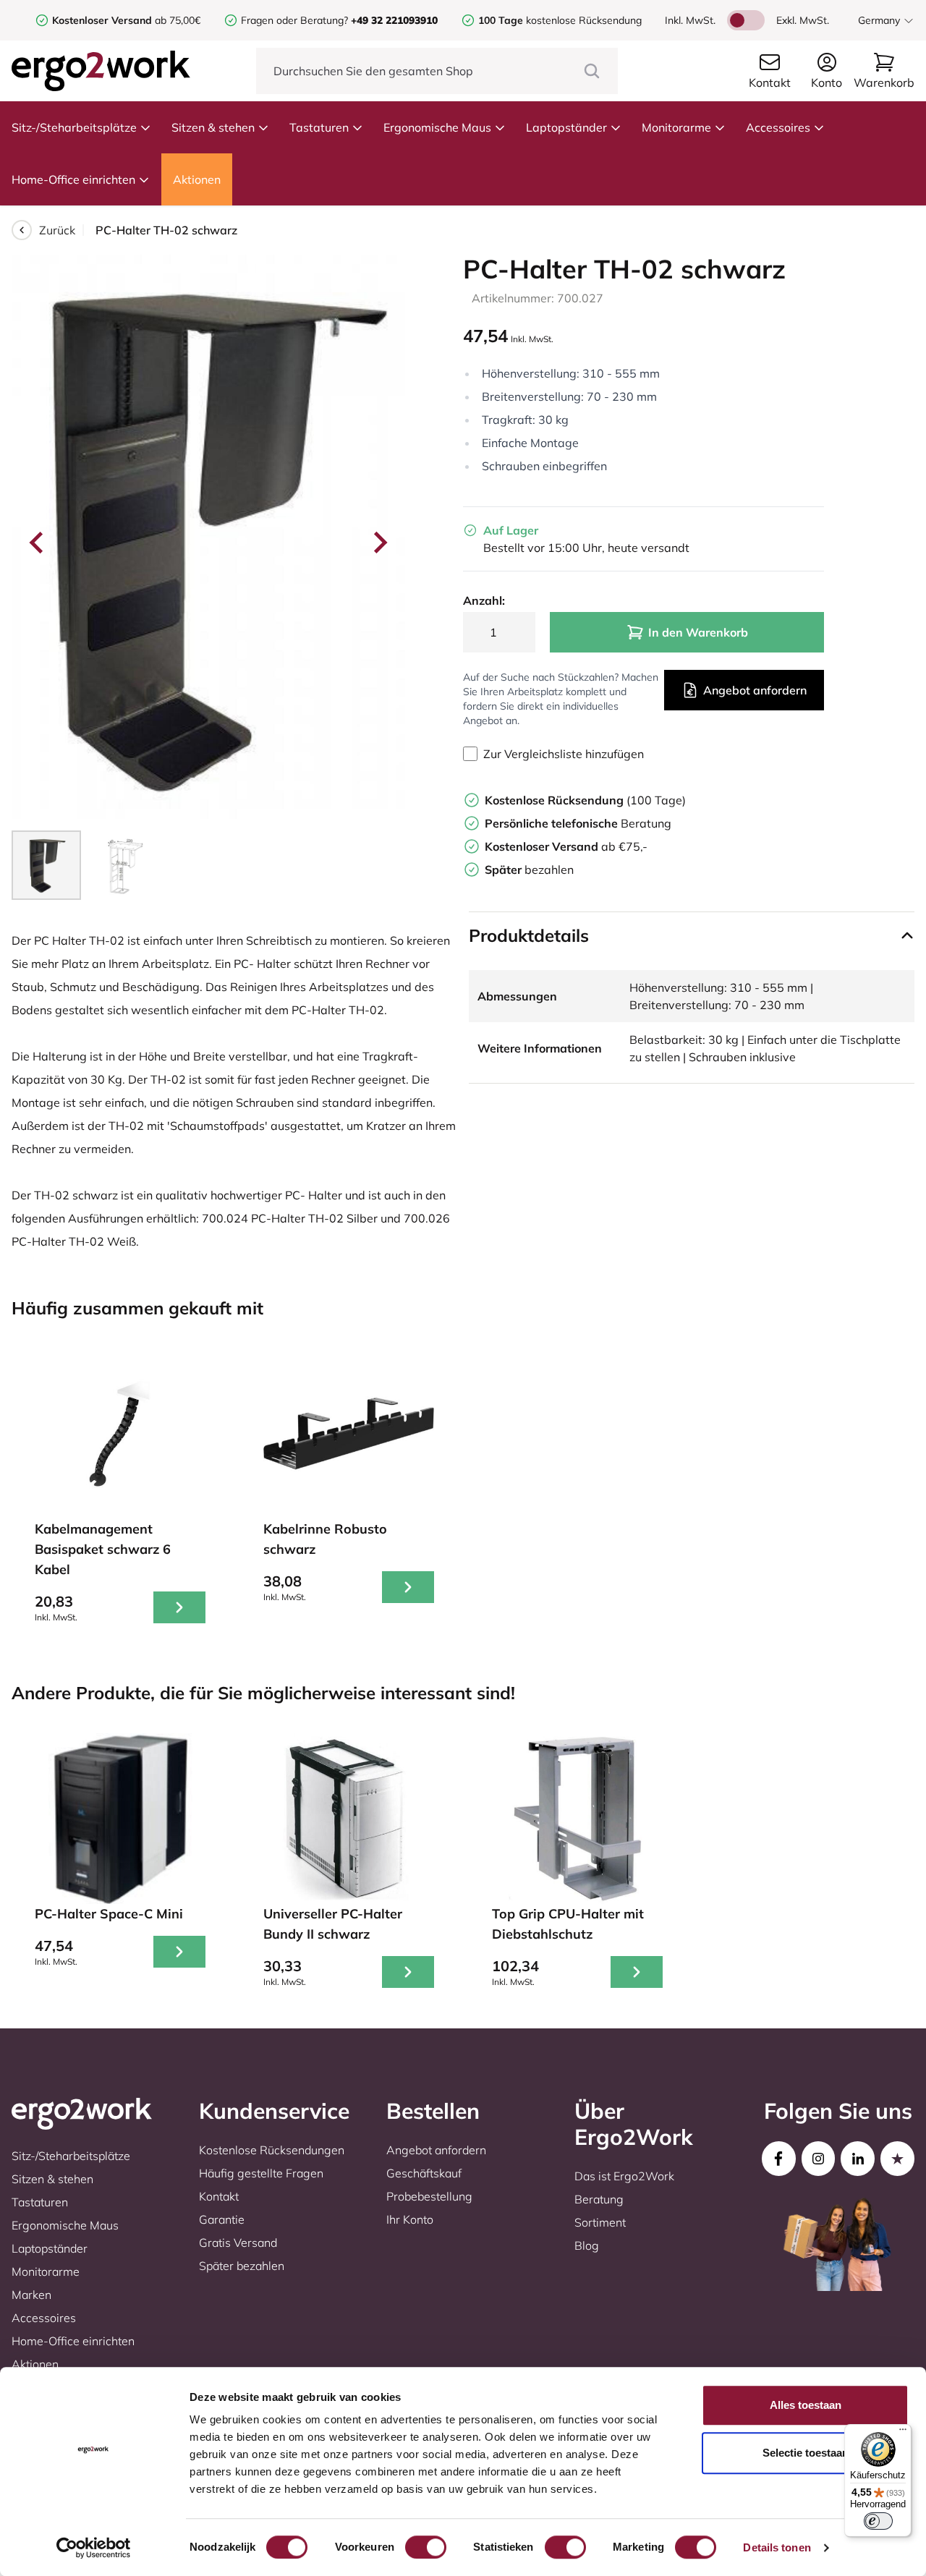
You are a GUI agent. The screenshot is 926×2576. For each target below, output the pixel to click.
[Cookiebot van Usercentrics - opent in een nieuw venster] (94, 2548)
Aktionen (197, 179)
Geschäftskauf (424, 2173)
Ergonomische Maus (437, 127)
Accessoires (778, 127)
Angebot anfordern (755, 690)
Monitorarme (676, 127)
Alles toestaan (806, 2405)
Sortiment (600, 2222)
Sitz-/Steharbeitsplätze (74, 127)
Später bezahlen (242, 2266)
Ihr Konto (410, 2219)
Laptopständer (566, 127)
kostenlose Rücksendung (560, 20)
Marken (31, 2295)
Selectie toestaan (806, 2453)
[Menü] (903, 2433)
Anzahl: (484, 600)
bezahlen (529, 870)
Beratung (578, 823)
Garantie (222, 2219)
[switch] (426, 2547)
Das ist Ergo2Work (624, 2176)
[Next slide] (379, 543)
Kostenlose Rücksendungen (272, 2150)
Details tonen (777, 2547)
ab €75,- (566, 846)
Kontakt (219, 2196)
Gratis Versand (238, 2243)
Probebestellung (429, 2196)
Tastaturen (319, 127)
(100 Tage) (585, 800)
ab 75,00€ (126, 20)
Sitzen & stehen (213, 127)
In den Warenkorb (698, 632)
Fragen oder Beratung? (294, 20)
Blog (587, 2245)
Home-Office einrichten (73, 179)
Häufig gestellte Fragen (261, 2173)
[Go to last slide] (38, 543)
